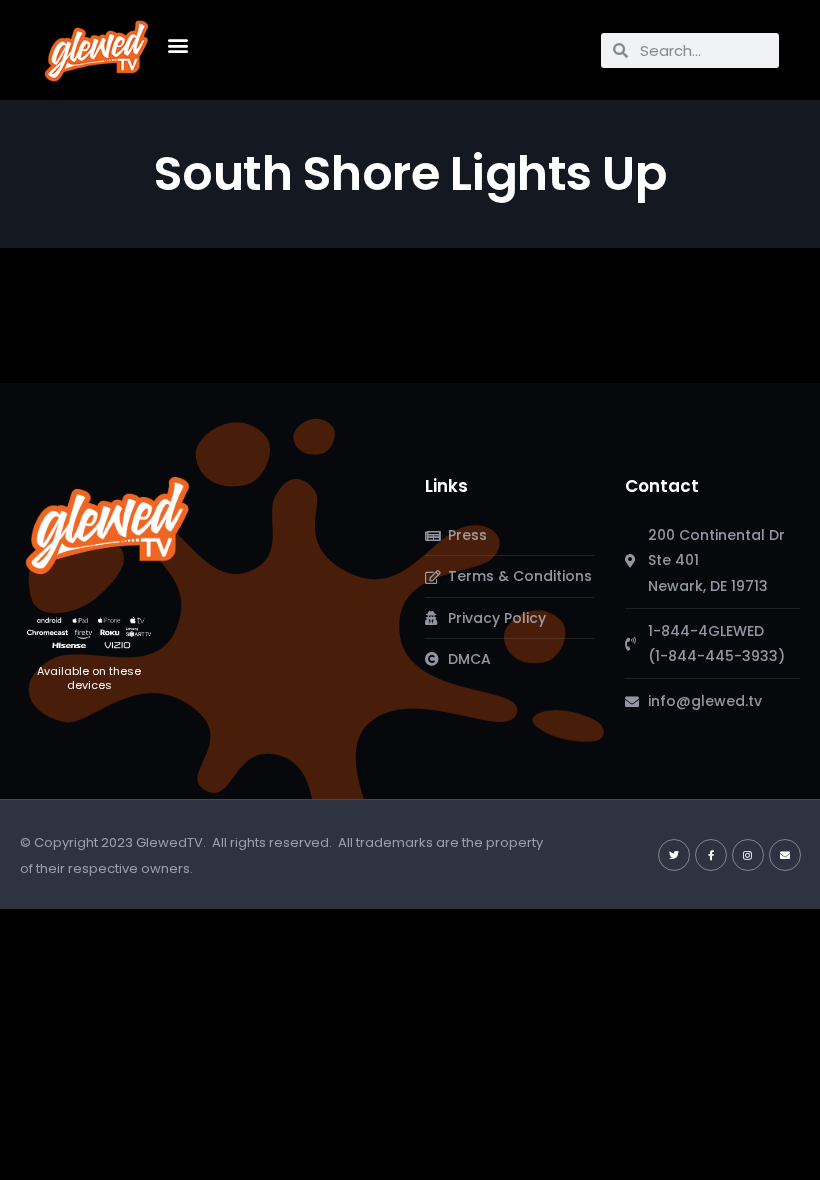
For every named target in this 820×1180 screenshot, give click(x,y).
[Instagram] (748, 855)
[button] (178, 45)
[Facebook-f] (711, 855)
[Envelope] (785, 855)
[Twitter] (674, 855)
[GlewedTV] (107, 525)
